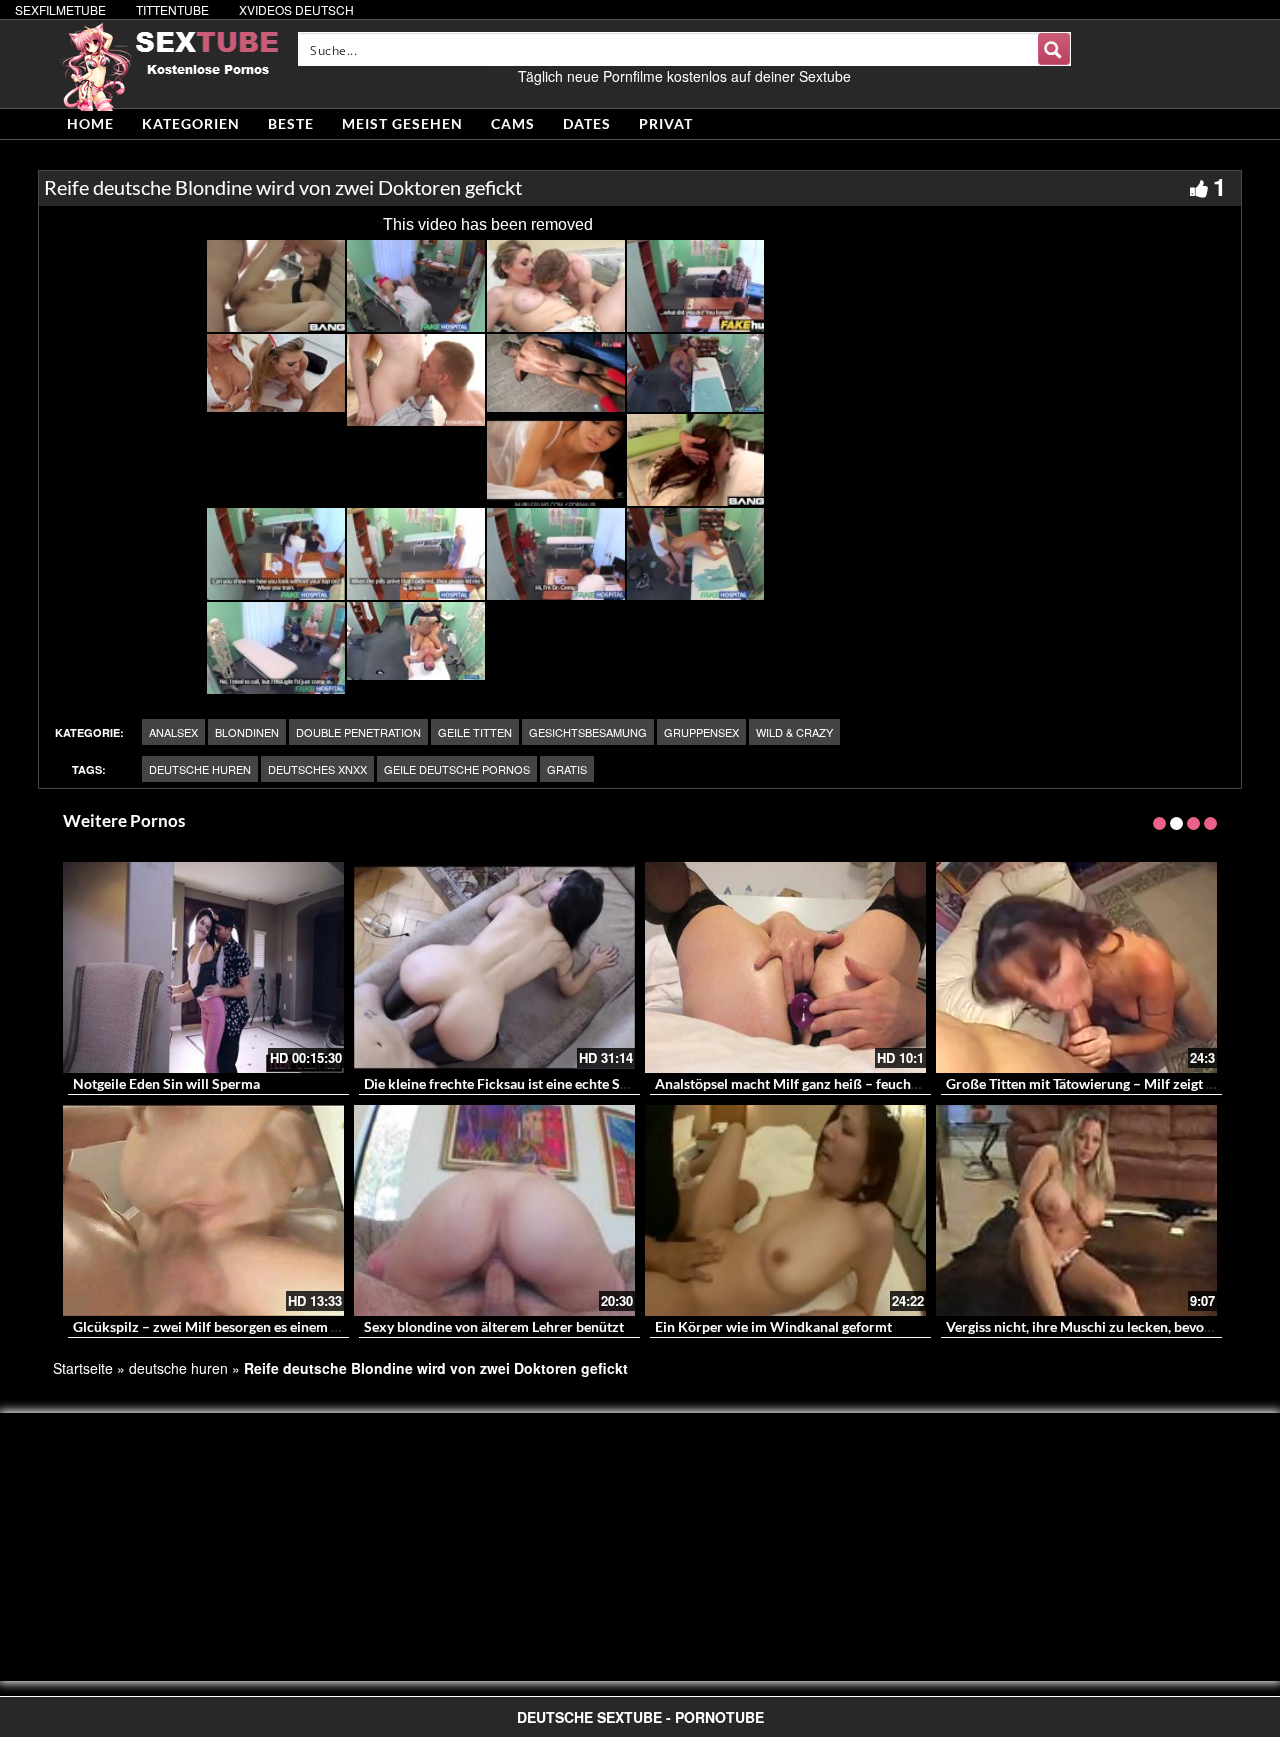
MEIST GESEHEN (402, 123)
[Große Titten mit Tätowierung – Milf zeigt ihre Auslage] (1076, 967)
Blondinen (247, 732)
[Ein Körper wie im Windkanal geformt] (785, 1210)
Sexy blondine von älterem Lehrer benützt (494, 1326)
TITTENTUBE (172, 9)
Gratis (567, 769)
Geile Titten (475, 732)
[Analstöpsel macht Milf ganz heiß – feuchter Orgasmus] (785, 967)
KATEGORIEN (191, 123)
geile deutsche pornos (457, 769)
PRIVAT (666, 123)
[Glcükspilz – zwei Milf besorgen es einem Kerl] (203, 1210)
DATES (587, 123)
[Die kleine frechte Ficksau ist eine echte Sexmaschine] (494, 967)
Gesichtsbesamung (588, 732)
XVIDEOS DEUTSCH (296, 9)
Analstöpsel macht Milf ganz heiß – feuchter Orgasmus (825, 1083)
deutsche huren (200, 769)
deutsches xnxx (317, 769)
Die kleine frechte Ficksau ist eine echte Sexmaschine (529, 1083)
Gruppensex (701, 732)
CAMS (513, 123)
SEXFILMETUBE (60, 9)
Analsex (173, 732)
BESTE (291, 123)
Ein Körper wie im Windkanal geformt (773, 1326)
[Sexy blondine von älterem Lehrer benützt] (494, 1210)
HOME (90, 123)
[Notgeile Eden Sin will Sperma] (203, 967)
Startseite (83, 1368)
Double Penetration (358, 732)
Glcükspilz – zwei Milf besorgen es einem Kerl (215, 1326)
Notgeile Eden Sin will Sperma (166, 1083)
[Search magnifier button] (1054, 49)
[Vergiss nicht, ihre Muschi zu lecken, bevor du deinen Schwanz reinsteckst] (1076, 1210)
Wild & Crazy (794, 732)
